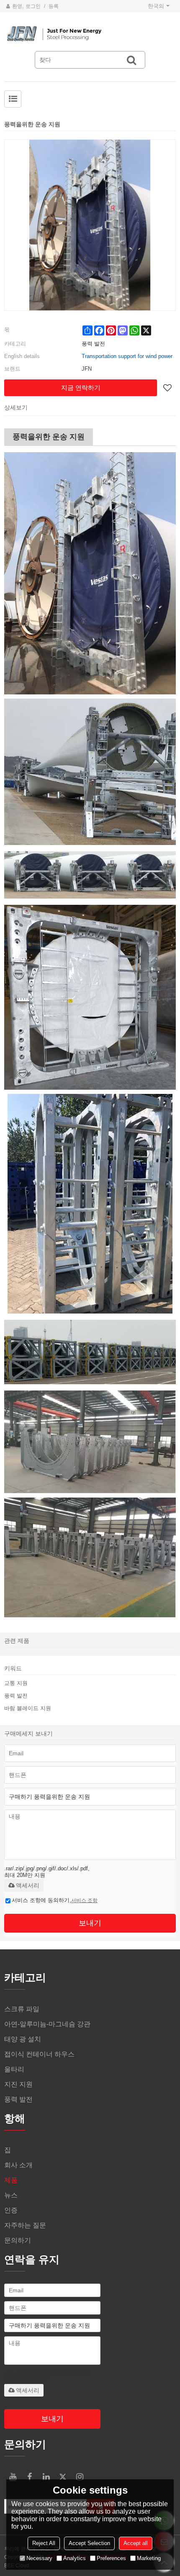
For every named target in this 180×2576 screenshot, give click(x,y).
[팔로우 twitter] (63, 2477)
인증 (11, 2210)
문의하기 (18, 2240)
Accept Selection (89, 2543)
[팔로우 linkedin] (46, 2477)
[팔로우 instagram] (80, 2477)
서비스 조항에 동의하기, (55, 1900)
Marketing (149, 2558)
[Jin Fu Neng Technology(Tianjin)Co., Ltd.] (90, 34)
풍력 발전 (16, 1696)
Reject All (44, 2543)
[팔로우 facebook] (29, 2477)
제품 (11, 2180)
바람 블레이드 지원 (28, 1708)
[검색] (131, 60)
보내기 (90, 1923)
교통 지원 (16, 1683)
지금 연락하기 (81, 388)
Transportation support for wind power (127, 356)
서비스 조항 (84, 1900)
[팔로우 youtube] (13, 2477)
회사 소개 (18, 2165)
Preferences (111, 2558)
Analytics (75, 2558)
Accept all (136, 2543)
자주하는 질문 (25, 2225)
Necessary (39, 2558)
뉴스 (11, 2195)
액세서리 (28, 1885)
